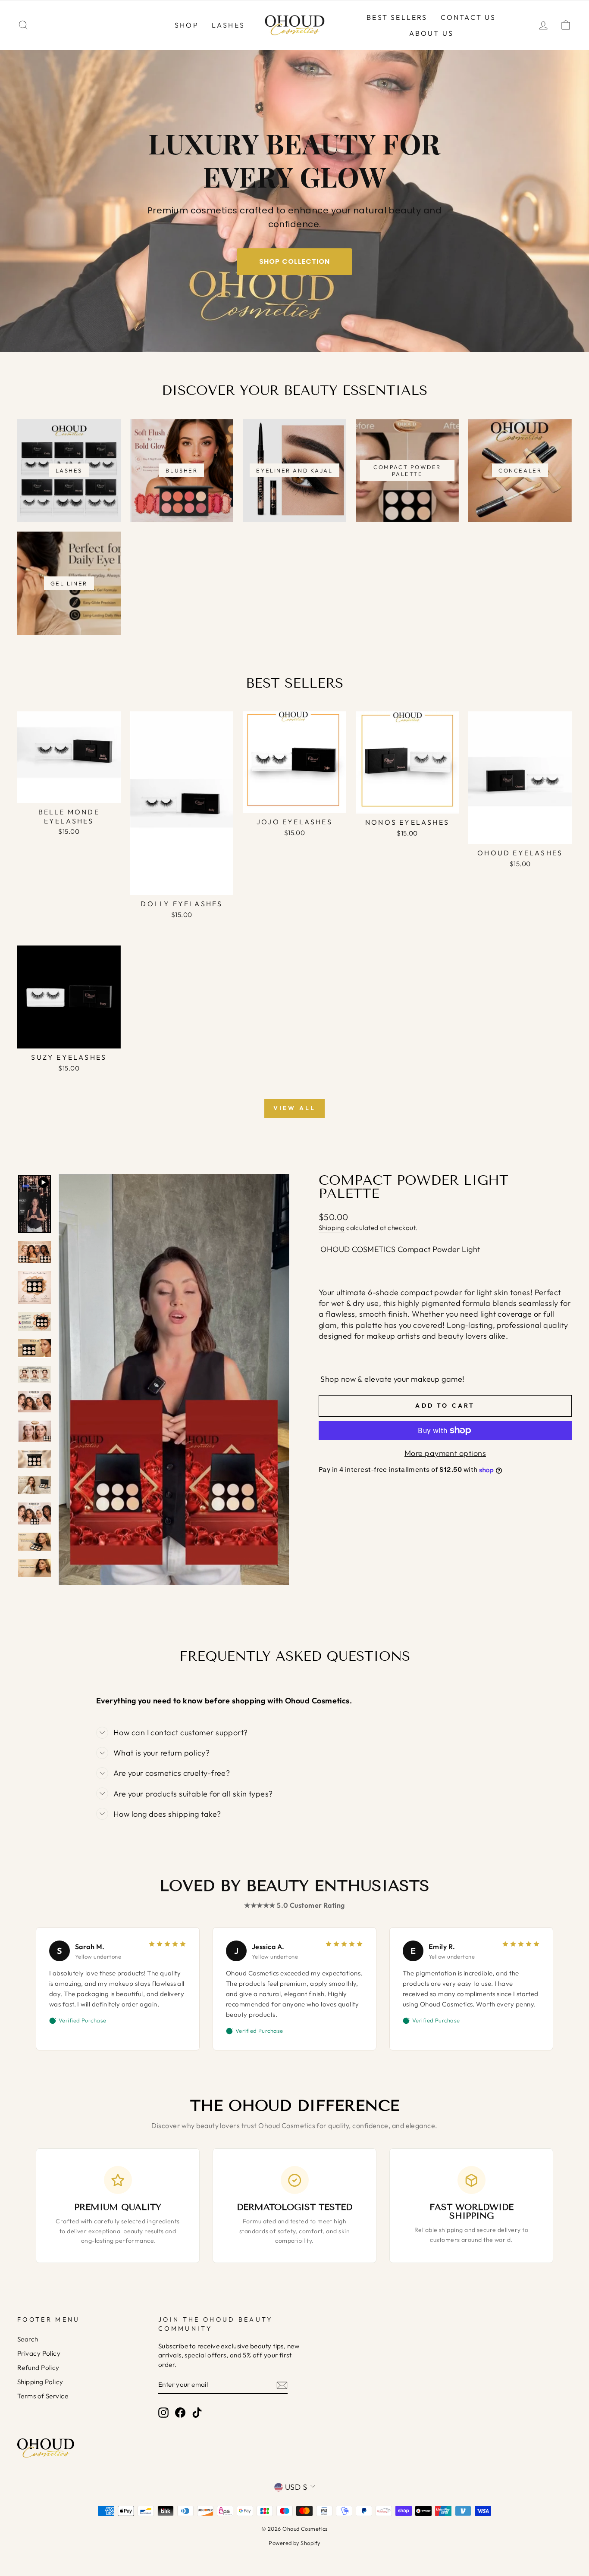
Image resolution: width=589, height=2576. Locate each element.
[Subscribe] (282, 2385)
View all (295, 1108)
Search (28, 2339)
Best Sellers (397, 17)
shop (187, 25)
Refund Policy (38, 2368)
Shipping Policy (40, 2382)
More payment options (445, 1453)
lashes (228, 25)
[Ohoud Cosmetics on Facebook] (180, 2412)
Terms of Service (43, 2396)
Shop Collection (294, 261)
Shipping (332, 1228)
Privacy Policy (39, 2353)
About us (432, 33)
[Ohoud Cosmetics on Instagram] (163, 2412)
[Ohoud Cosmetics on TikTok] (197, 2412)
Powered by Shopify (294, 2543)
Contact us (468, 17)
